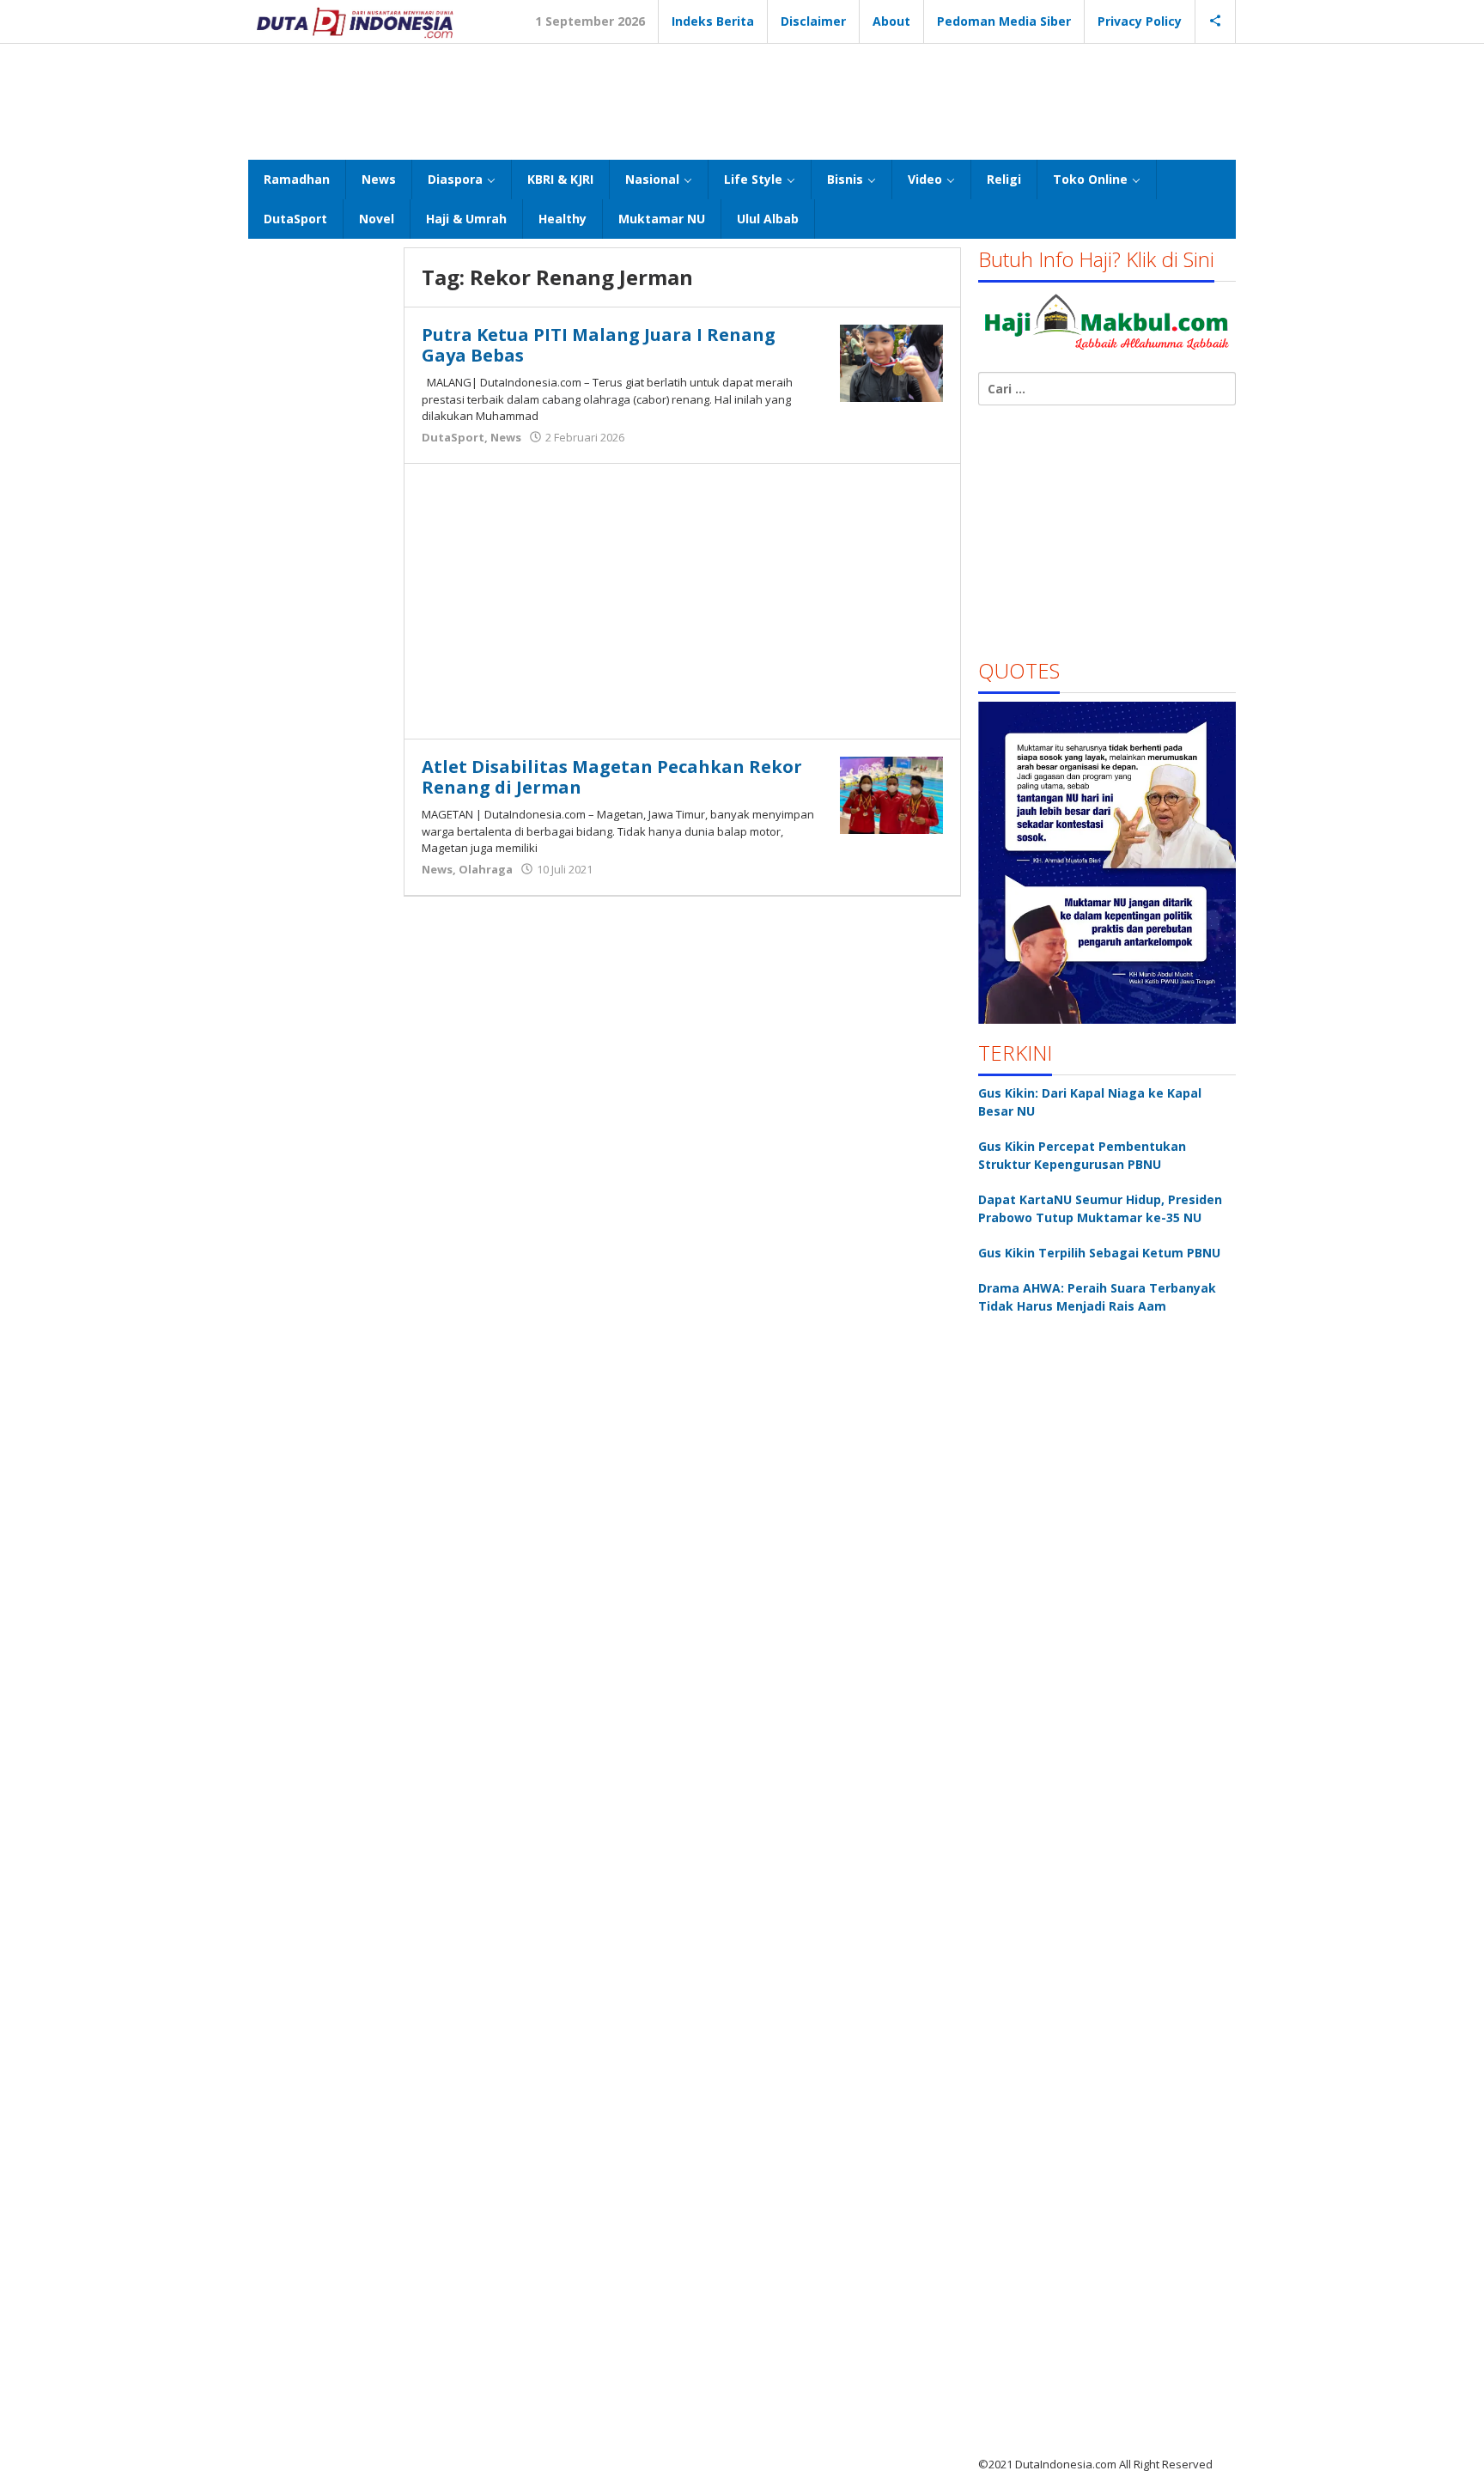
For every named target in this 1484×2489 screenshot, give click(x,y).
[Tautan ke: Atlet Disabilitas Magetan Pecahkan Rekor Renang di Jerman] (891, 794)
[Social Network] (1216, 21)
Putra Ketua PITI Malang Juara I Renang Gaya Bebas (599, 345)
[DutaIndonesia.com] (355, 21)
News (506, 437)
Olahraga (486, 869)
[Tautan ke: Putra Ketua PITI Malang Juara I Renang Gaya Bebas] (891, 362)
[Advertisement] (742, 100)
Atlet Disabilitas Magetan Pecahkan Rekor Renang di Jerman (612, 777)
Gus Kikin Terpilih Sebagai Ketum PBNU (1099, 1253)
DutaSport (453, 437)
